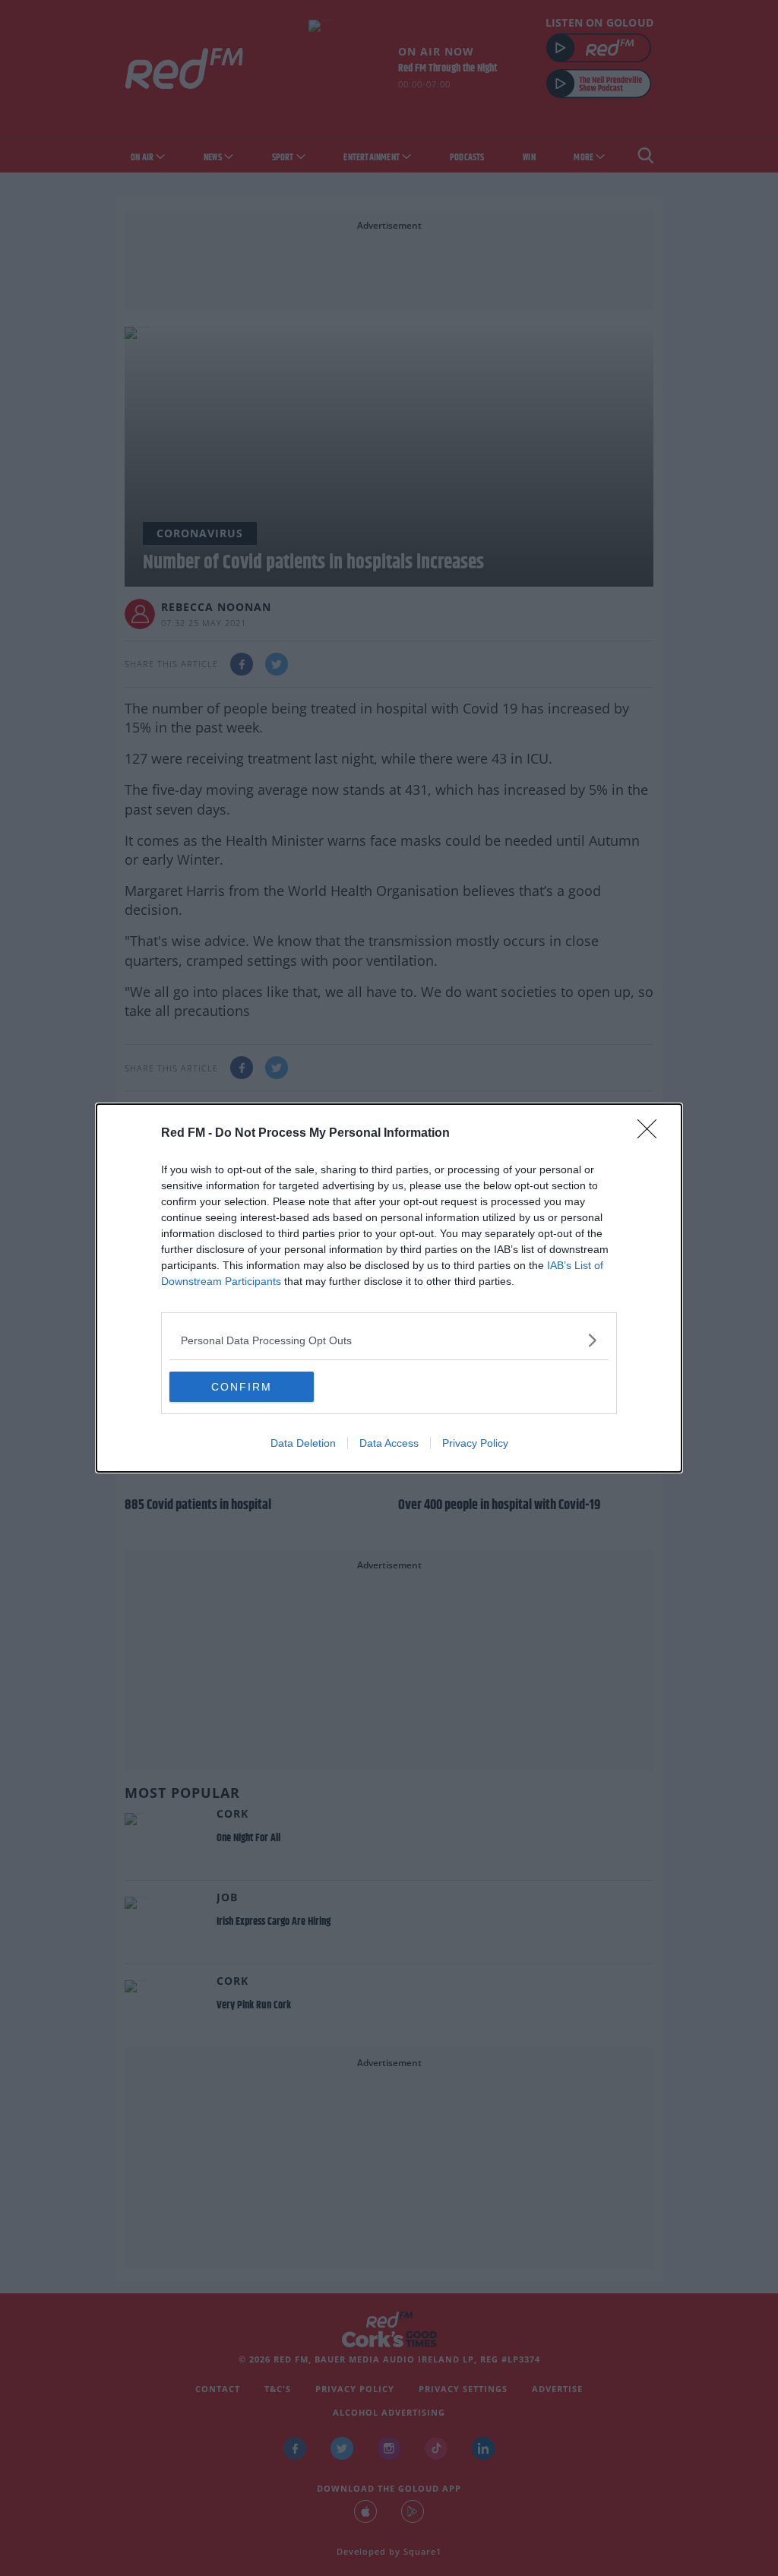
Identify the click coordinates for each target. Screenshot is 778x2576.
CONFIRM (242, 1387)
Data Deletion (303, 1443)
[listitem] (389, 1340)
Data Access (389, 1443)
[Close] (652, 1134)
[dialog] (389, 1288)
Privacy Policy (475, 1443)
